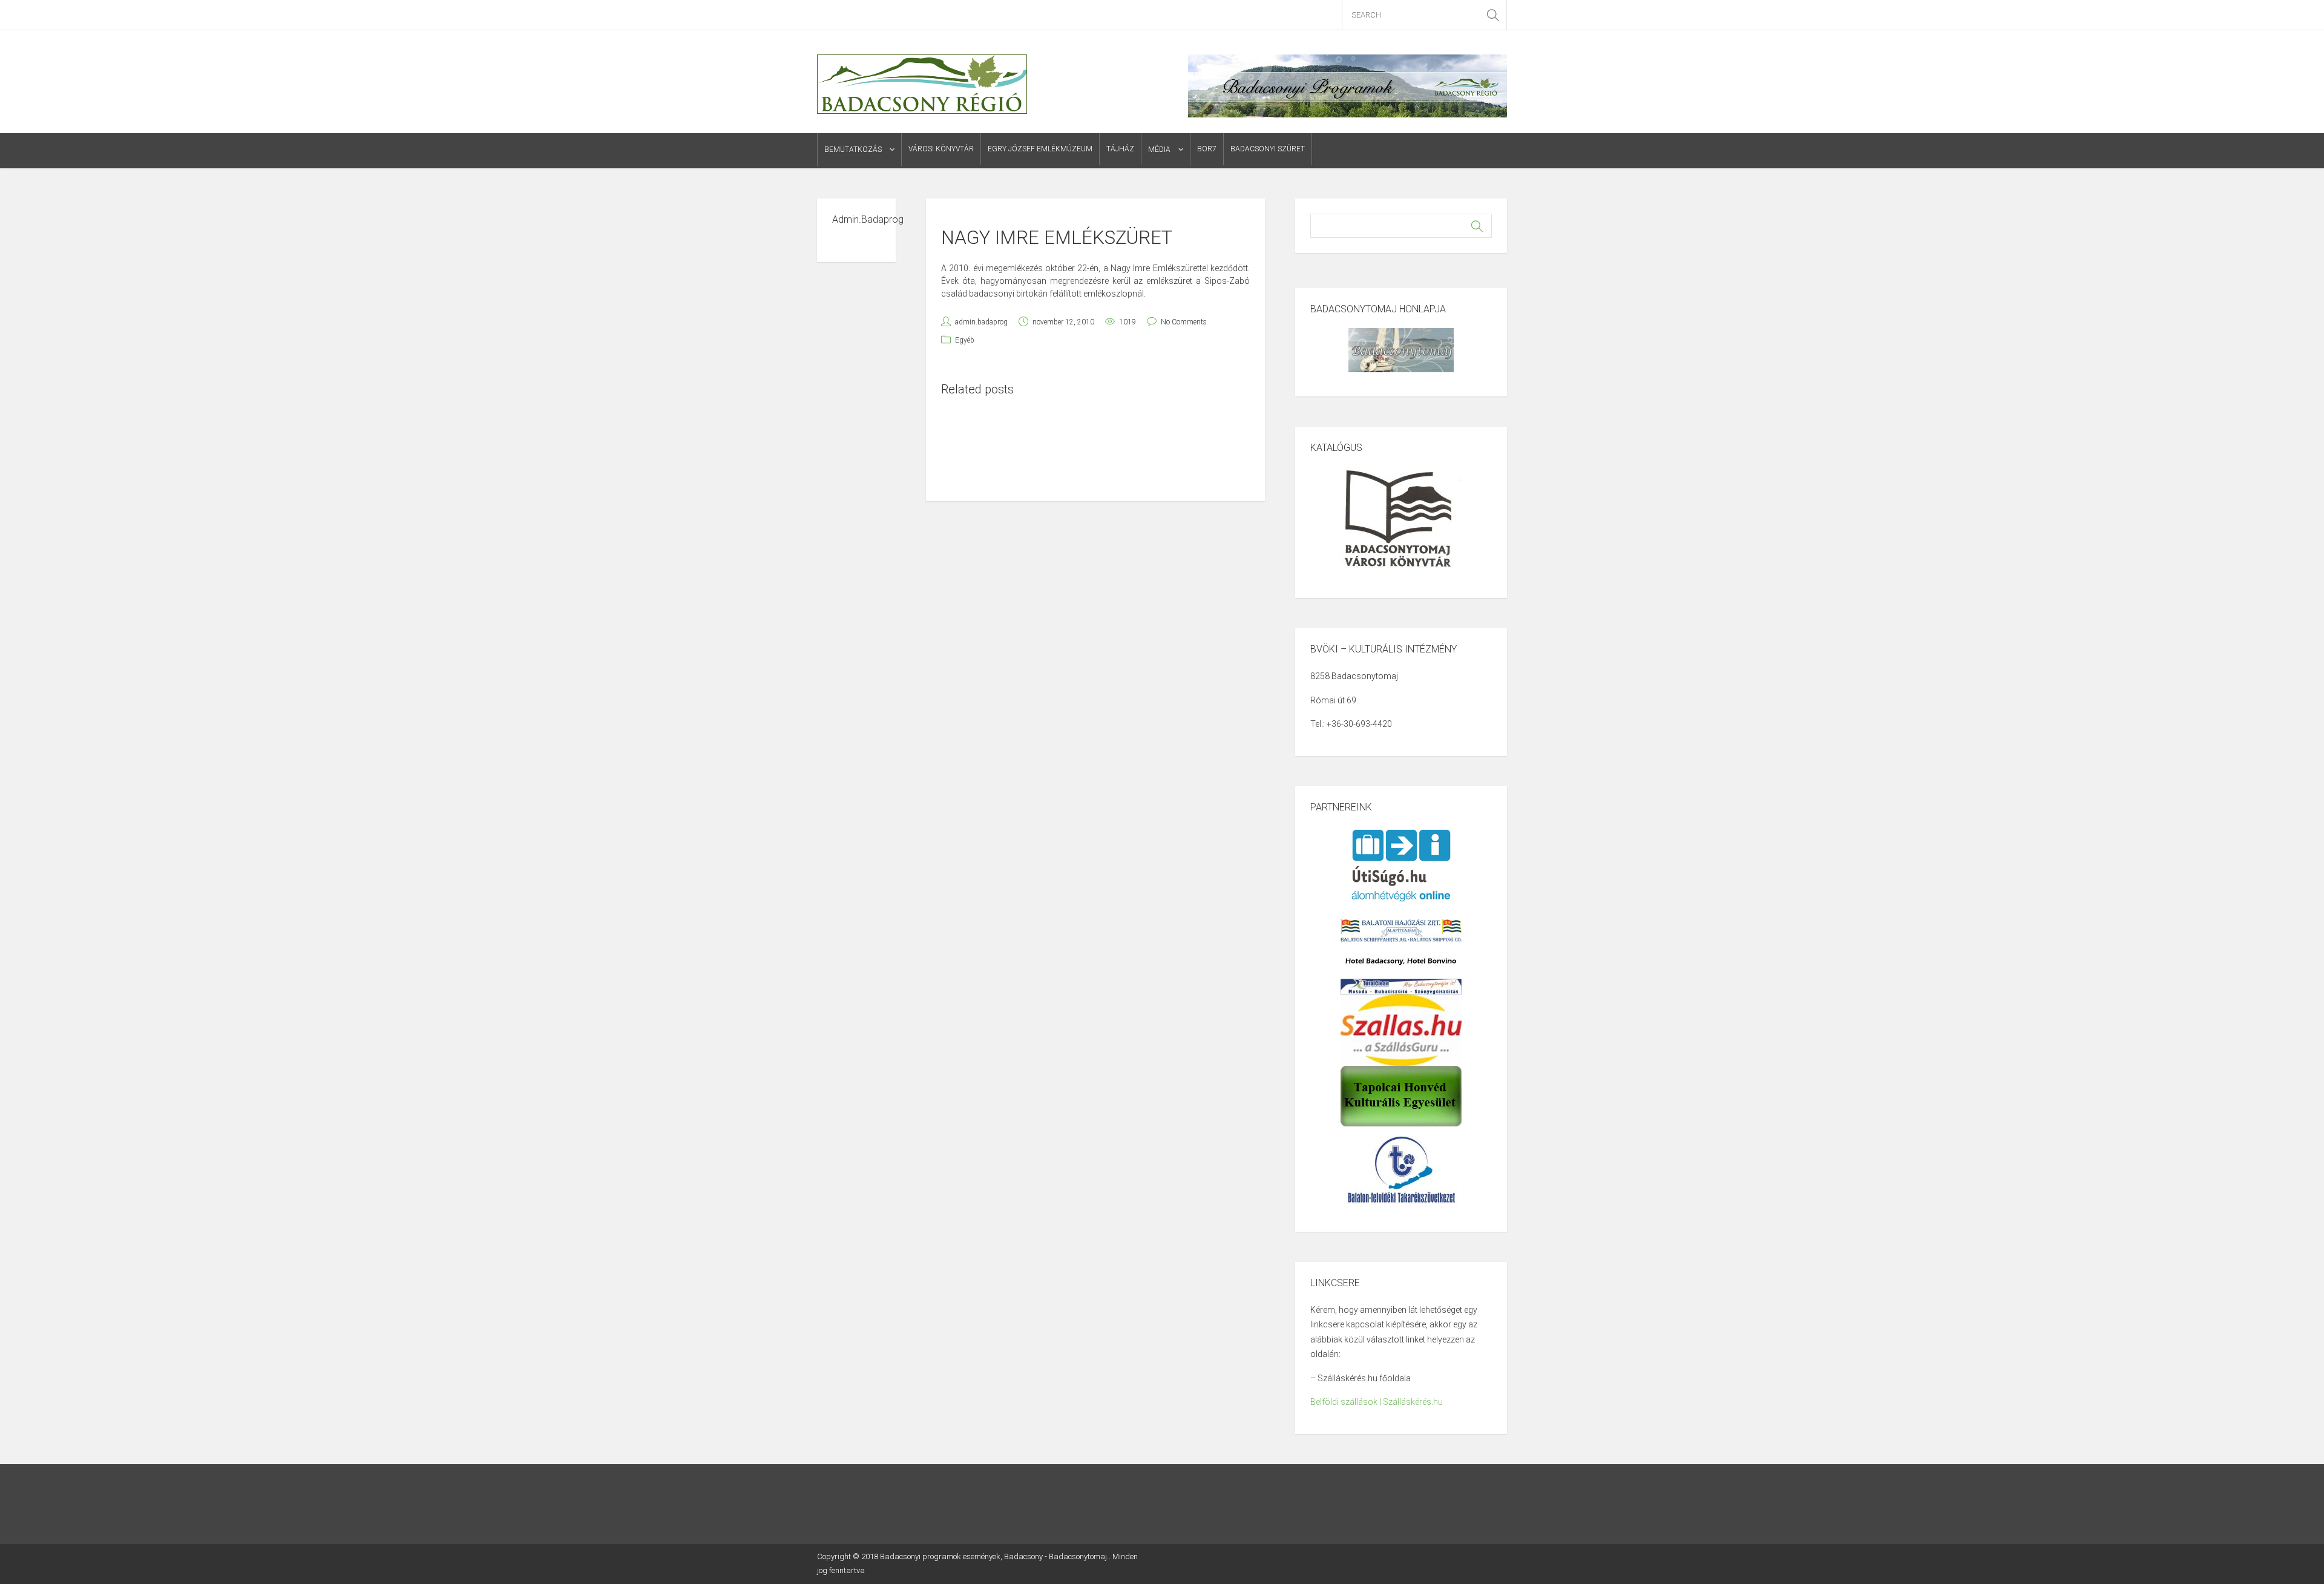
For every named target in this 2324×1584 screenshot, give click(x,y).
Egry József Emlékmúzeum (1040, 149)
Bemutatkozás (853, 150)
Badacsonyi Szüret (1268, 149)
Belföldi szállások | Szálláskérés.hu (1377, 1402)
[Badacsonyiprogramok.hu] (922, 84)
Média (1159, 150)
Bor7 (1207, 149)
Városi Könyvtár (941, 149)
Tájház (1120, 149)
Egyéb (965, 340)
